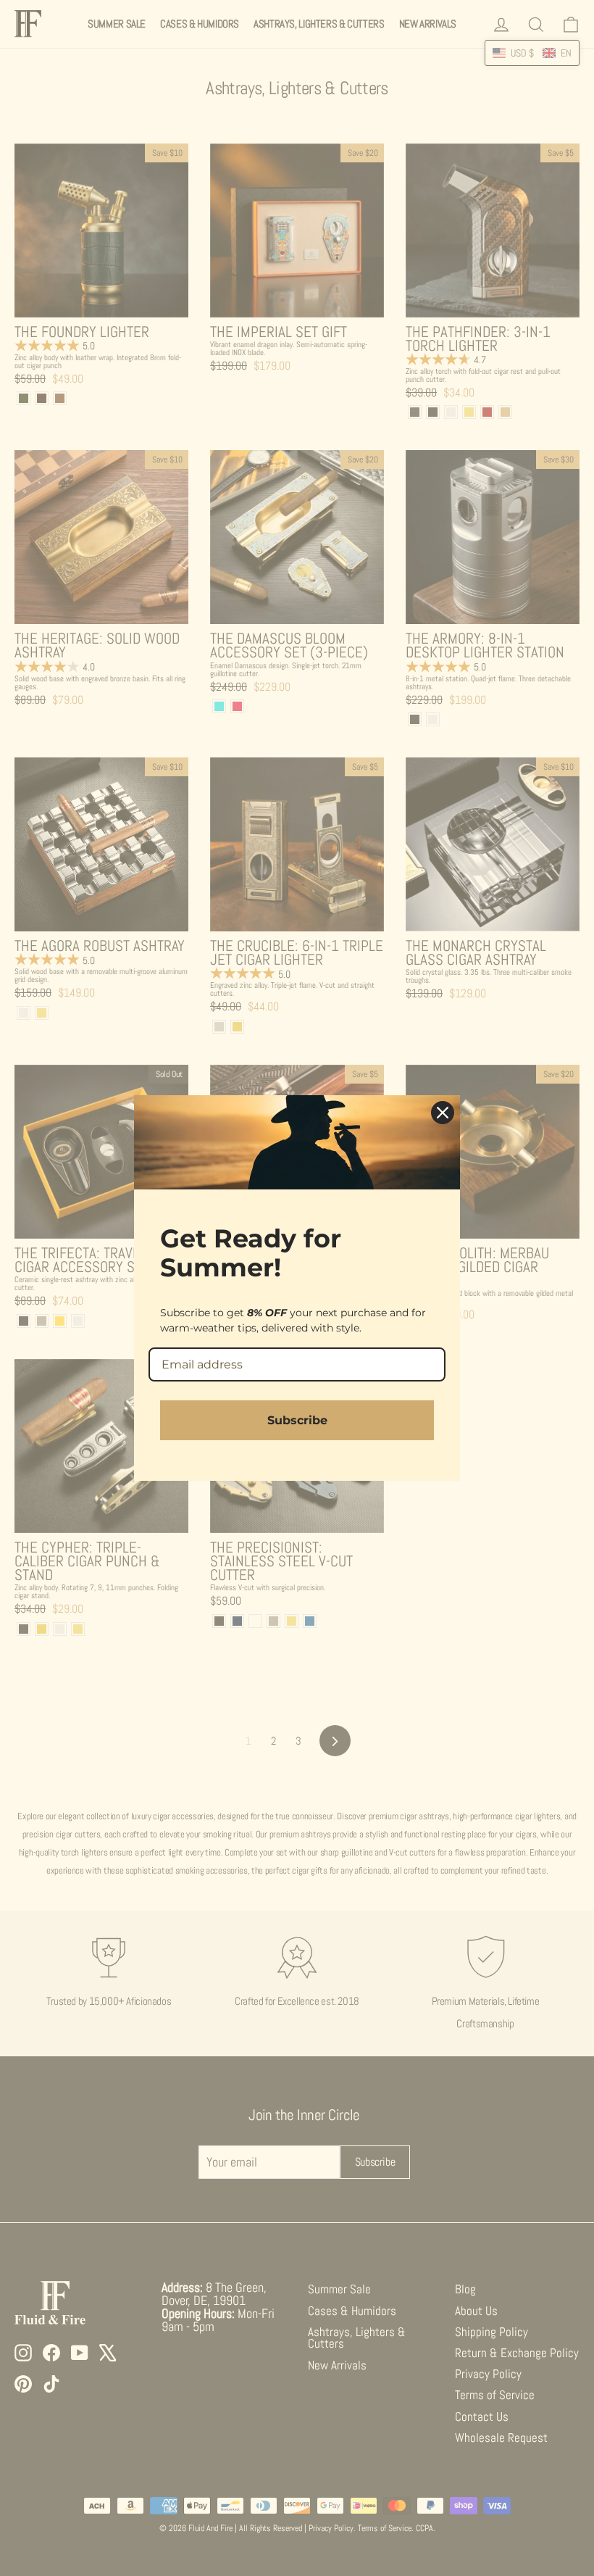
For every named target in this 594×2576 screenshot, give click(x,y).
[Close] (443, 1113)
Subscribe (297, 1420)
